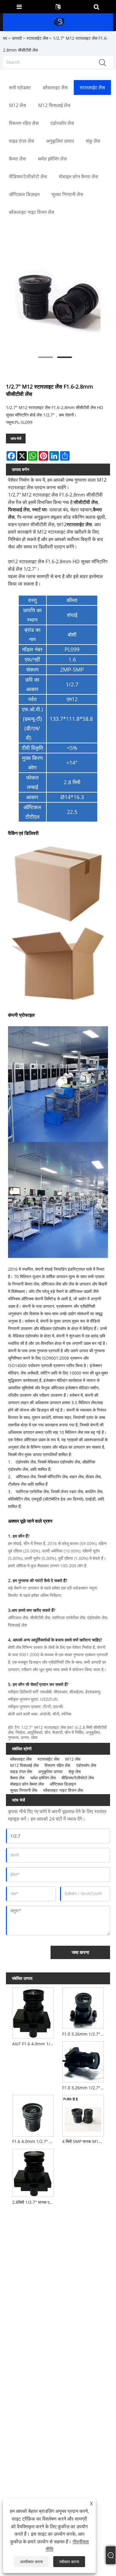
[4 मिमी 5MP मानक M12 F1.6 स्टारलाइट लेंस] (83, 2115)
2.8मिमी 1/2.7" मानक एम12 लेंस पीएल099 (34, 2202)
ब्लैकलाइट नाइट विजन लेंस (63, 1790)
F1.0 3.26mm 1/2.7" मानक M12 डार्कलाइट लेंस (84, 2088)
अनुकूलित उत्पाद (50, 1771)
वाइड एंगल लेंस (21, 1771)
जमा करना (80, 1952)
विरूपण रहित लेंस (57, 1765)
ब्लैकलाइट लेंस (21, 1759)
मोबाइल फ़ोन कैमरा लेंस (27, 1784)
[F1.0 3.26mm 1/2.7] (83, 2007)
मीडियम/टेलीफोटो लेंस (78, 1778)
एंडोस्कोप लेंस (86, 1765)
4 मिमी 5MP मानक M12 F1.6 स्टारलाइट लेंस (84, 2141)
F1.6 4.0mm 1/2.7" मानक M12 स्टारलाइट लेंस (34, 2141)
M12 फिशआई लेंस (24, 1765)
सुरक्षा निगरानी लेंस (24, 1790)
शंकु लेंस (75, 1771)
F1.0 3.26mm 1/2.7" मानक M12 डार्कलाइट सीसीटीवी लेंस (84, 2034)
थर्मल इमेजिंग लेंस (43, 1778)
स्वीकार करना (69, 2562)
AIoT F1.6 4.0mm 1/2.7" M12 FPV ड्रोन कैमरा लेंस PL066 (34, 2044)
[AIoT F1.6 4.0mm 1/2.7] (33, 2012)
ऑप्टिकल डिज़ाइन (63, 1784)
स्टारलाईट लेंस (37, 38)
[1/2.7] (55, 300)
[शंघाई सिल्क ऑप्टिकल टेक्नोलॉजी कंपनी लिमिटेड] (59, 22)
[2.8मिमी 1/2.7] (33, 2172)
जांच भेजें (16, 439)
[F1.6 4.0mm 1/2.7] (33, 2115)
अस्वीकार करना (31, 2562)
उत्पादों (17, 38)
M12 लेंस (73, 1759)
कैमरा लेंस (17, 1778)
